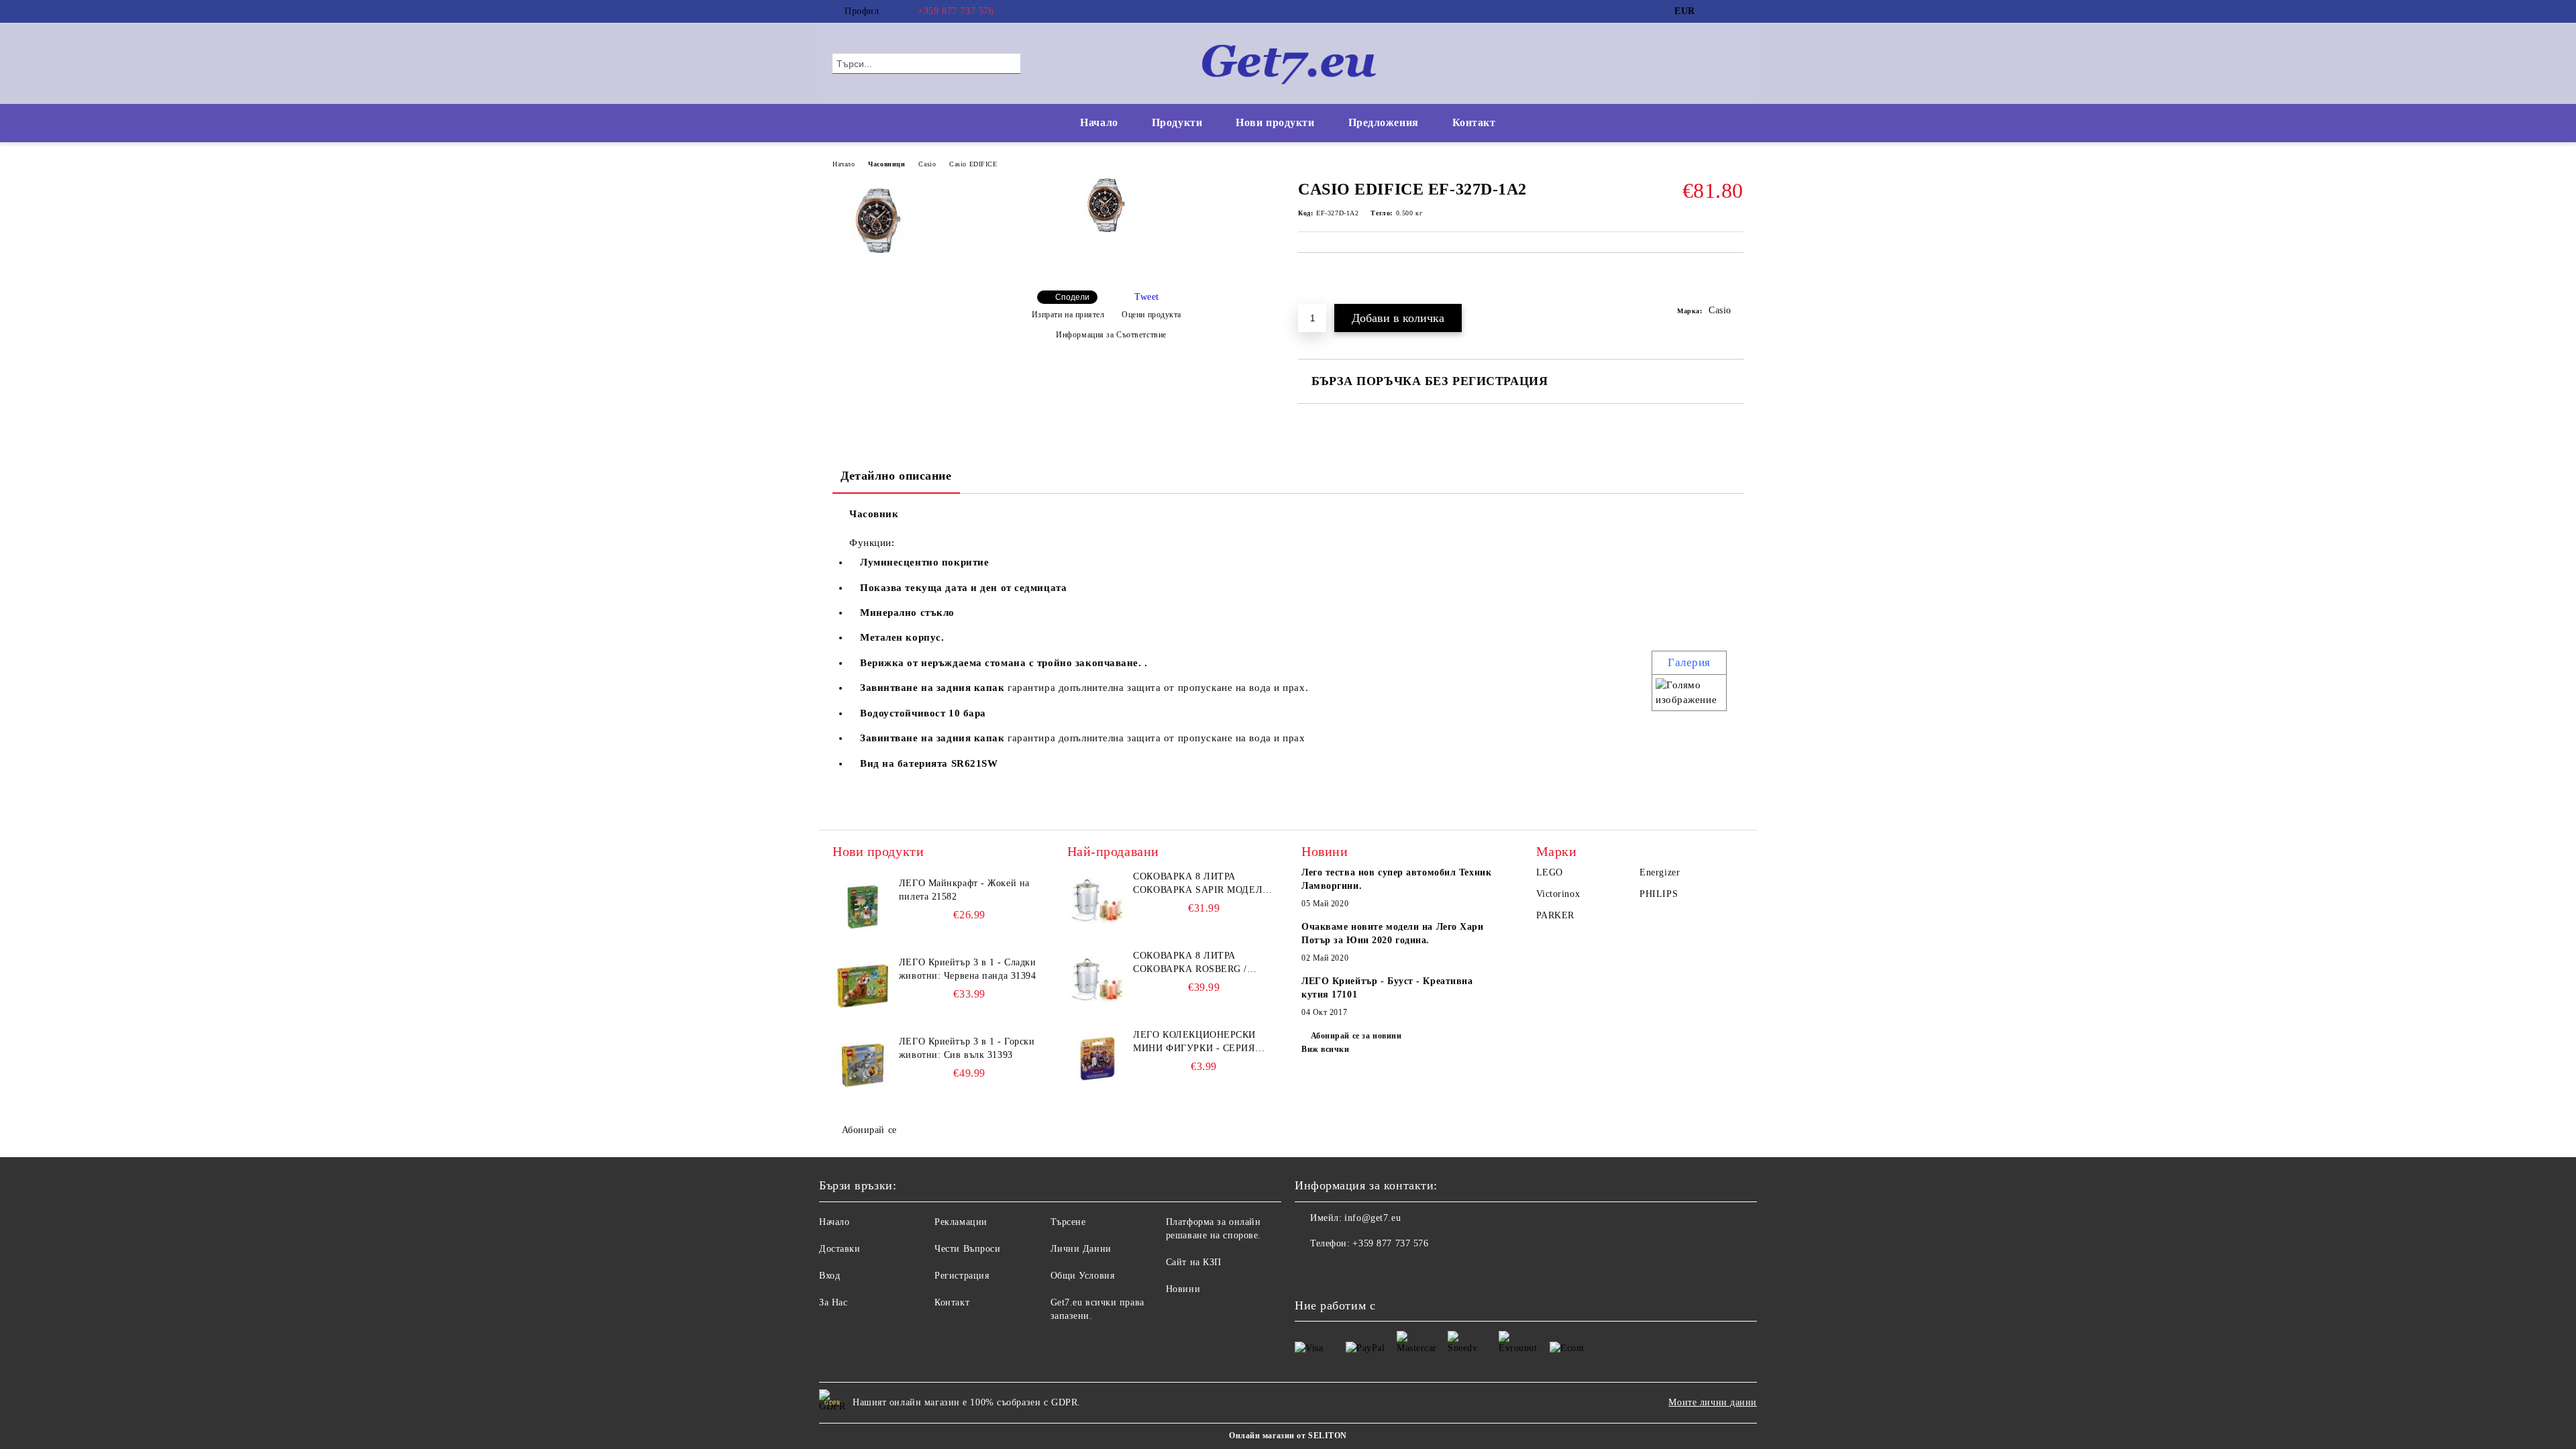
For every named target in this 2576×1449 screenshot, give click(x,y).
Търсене (1068, 1222)
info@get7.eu (1373, 1218)
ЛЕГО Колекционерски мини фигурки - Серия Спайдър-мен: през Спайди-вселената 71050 (1199, 1042)
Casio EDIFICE (973, 164)
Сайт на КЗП (1194, 1262)
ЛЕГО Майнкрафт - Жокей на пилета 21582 (964, 890)
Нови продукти (1275, 122)
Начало (1099, 122)
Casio (927, 164)
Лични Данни (1081, 1249)
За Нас (833, 1302)
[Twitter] (1736, 11)
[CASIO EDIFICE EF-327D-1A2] (1106, 229)
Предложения (1384, 122)
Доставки (840, 1249)
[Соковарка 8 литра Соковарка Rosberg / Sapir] (1097, 979)
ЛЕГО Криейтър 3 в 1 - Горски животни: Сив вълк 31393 (967, 1048)
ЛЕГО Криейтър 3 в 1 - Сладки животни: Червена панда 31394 (968, 969)
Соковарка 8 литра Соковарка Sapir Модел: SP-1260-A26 (1199, 884)
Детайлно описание (896, 476)
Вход (829, 1276)
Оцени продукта (1151, 315)
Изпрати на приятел (1068, 315)
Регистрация (962, 1276)
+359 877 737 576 (956, 11)
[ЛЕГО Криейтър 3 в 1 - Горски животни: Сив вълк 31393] (863, 1065)
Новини (1183, 1289)
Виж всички (1326, 1049)
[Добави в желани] (1734, 285)
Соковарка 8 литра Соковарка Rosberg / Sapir (1190, 963)
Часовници (887, 164)
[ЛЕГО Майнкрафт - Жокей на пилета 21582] (863, 907)
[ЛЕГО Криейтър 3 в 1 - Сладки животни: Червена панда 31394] (863, 986)
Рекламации (961, 1222)
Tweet (1147, 297)
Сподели (1072, 297)
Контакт (1474, 122)
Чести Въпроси (967, 1249)
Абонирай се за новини (1356, 1036)
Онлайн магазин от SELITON (1288, 1436)
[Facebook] (1716, 11)
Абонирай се (869, 1130)
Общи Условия (1083, 1276)
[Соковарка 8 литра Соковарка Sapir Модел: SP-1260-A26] (1097, 900)
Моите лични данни (1713, 1402)
